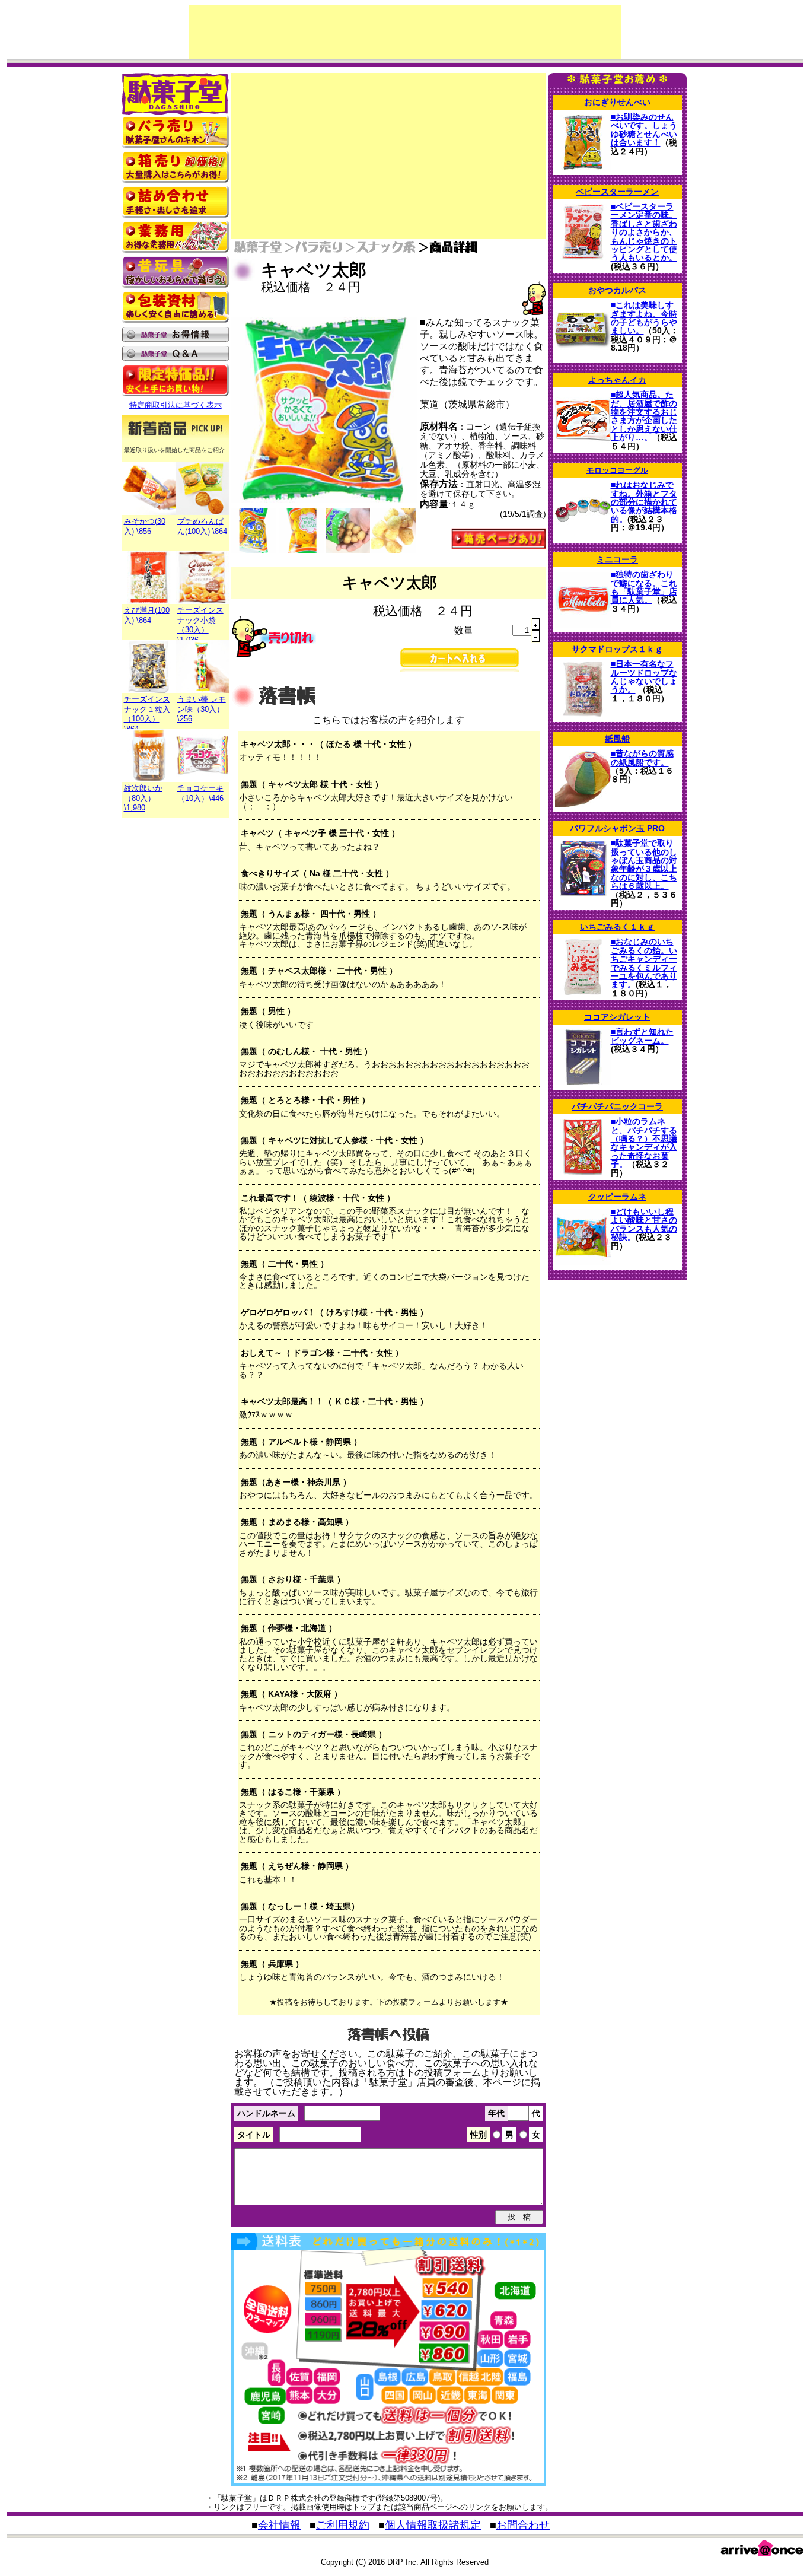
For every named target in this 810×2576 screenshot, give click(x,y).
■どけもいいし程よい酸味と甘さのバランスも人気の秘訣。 (644, 1224)
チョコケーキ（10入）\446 (200, 793)
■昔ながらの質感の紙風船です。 (642, 758)
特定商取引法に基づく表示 (176, 405)
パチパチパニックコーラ (617, 1106)
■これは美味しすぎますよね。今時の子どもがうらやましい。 (644, 318)
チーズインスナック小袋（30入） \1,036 (200, 625)
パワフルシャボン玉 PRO (617, 828)
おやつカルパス (617, 290)
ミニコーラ (617, 559)
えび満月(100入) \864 (147, 615)
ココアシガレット (617, 1017)
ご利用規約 (343, 2525)
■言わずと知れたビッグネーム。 (642, 1036)
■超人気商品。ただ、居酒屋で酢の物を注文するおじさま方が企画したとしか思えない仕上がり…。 (644, 416)
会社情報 (279, 2525)
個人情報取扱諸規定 (433, 2525)
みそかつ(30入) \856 (145, 526)
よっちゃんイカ (617, 380)
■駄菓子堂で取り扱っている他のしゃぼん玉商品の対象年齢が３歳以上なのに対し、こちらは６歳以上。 (644, 864)
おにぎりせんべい (617, 102)
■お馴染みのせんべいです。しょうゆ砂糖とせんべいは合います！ (644, 130)
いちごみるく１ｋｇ (617, 927)
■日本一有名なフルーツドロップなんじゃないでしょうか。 (644, 677)
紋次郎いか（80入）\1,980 (143, 798)
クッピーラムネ (617, 1197)
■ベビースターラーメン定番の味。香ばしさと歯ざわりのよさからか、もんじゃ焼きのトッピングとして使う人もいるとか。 (644, 232)
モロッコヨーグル (617, 470)
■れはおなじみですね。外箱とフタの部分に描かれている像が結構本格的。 (644, 502)
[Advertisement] (405, 32)
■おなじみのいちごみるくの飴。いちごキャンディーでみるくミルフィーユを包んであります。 (644, 963)
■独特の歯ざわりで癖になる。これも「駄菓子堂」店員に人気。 (644, 587)
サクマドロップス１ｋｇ (617, 649)
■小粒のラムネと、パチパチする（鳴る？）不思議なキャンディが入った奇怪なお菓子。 (644, 1143)
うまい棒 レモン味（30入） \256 (202, 709)
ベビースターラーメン (617, 192)
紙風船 (617, 739)
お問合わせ (523, 2525)
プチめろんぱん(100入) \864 (202, 526)
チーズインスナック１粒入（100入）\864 (147, 714)
